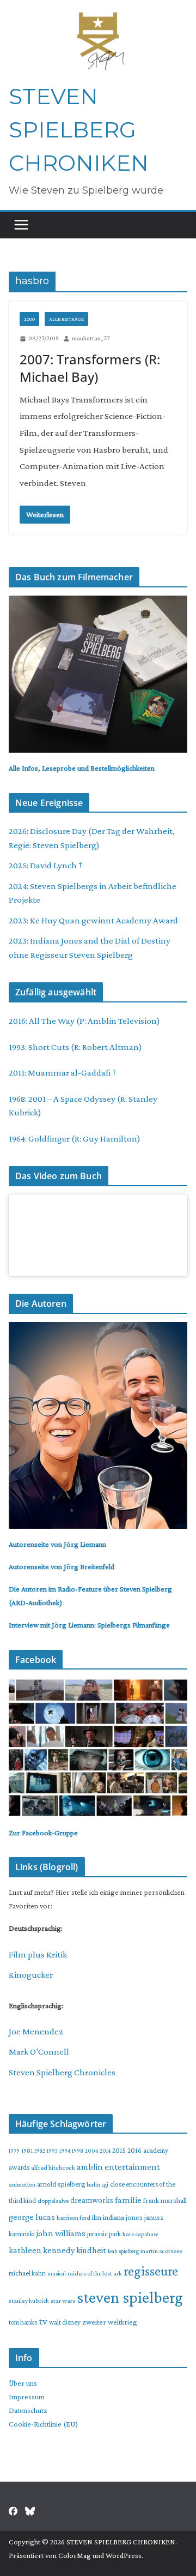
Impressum (27, 2397)
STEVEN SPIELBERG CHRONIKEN (79, 130)
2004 (91, 2151)
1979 (14, 2151)
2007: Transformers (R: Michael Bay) (90, 368)
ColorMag (75, 2555)
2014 (105, 2151)
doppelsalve (53, 2201)
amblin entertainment (118, 2167)
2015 (119, 2150)
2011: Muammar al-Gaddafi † (63, 1073)
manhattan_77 (91, 338)
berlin (93, 2184)
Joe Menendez (36, 2031)
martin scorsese (161, 2251)
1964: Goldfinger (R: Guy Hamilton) (75, 1139)
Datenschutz (28, 2410)
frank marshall (165, 2200)
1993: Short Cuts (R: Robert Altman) (75, 1047)
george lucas (32, 2217)
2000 (29, 319)
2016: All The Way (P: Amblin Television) (84, 1021)
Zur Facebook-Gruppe (43, 1833)
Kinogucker (31, 1975)
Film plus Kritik (38, 1954)
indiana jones (123, 2217)
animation (22, 2184)
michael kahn (27, 2273)
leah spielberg (123, 2251)
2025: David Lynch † (46, 865)
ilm (97, 2217)
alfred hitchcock (53, 2167)
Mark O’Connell (39, 2052)
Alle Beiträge (66, 319)
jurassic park (104, 2234)
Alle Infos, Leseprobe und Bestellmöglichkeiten (82, 768)
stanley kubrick (29, 2301)
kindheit (91, 2250)
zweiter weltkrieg (110, 2322)
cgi (105, 2184)
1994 (65, 2151)
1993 (52, 2151)
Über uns (23, 2383)
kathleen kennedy (42, 2250)
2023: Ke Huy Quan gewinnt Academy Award (93, 920)
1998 (78, 2151)
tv (43, 2321)
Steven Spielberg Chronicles (62, 2072)
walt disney (65, 2322)
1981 (27, 2151)
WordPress (124, 2555)
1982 (40, 2151)
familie (128, 2200)
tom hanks (23, 2322)
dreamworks (92, 2200)
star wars (63, 2301)
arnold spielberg (61, 2184)
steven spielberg (130, 2297)
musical (57, 2273)
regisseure (151, 2271)
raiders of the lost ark (95, 2273)
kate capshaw (140, 2234)
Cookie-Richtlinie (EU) (43, 2424)
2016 (134, 2150)
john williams (61, 2233)
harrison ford (73, 2218)
